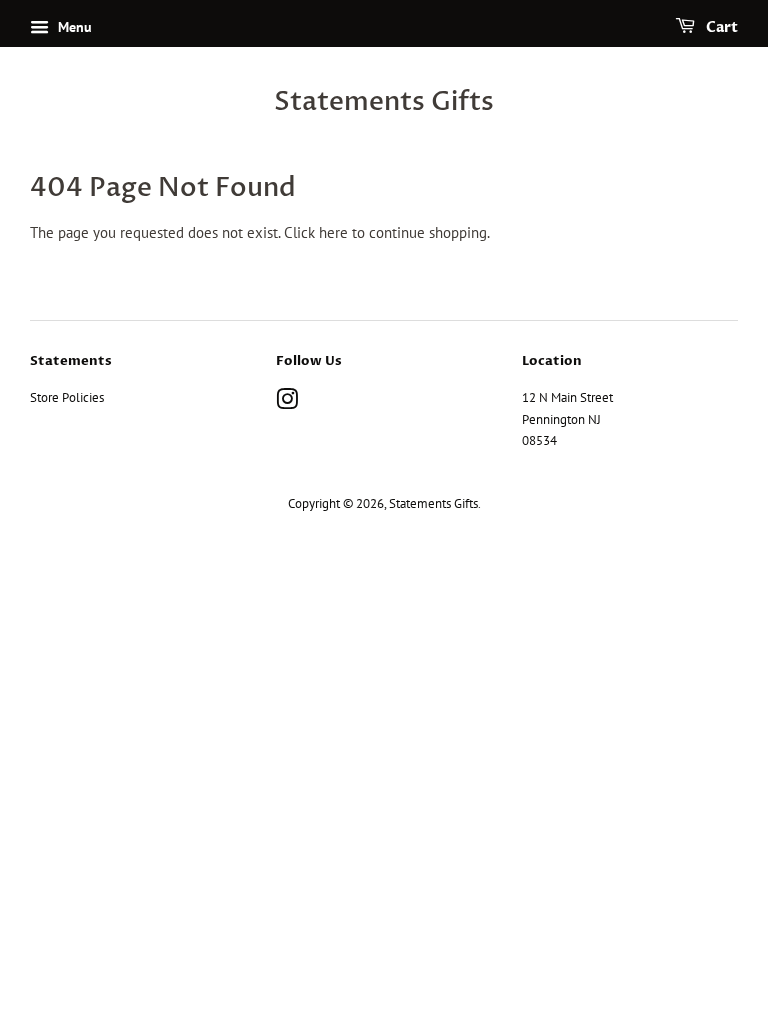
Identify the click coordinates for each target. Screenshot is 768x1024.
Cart (720, 27)
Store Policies (67, 397)
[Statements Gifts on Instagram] (287, 403)
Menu (73, 27)
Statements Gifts (384, 102)
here (333, 232)
